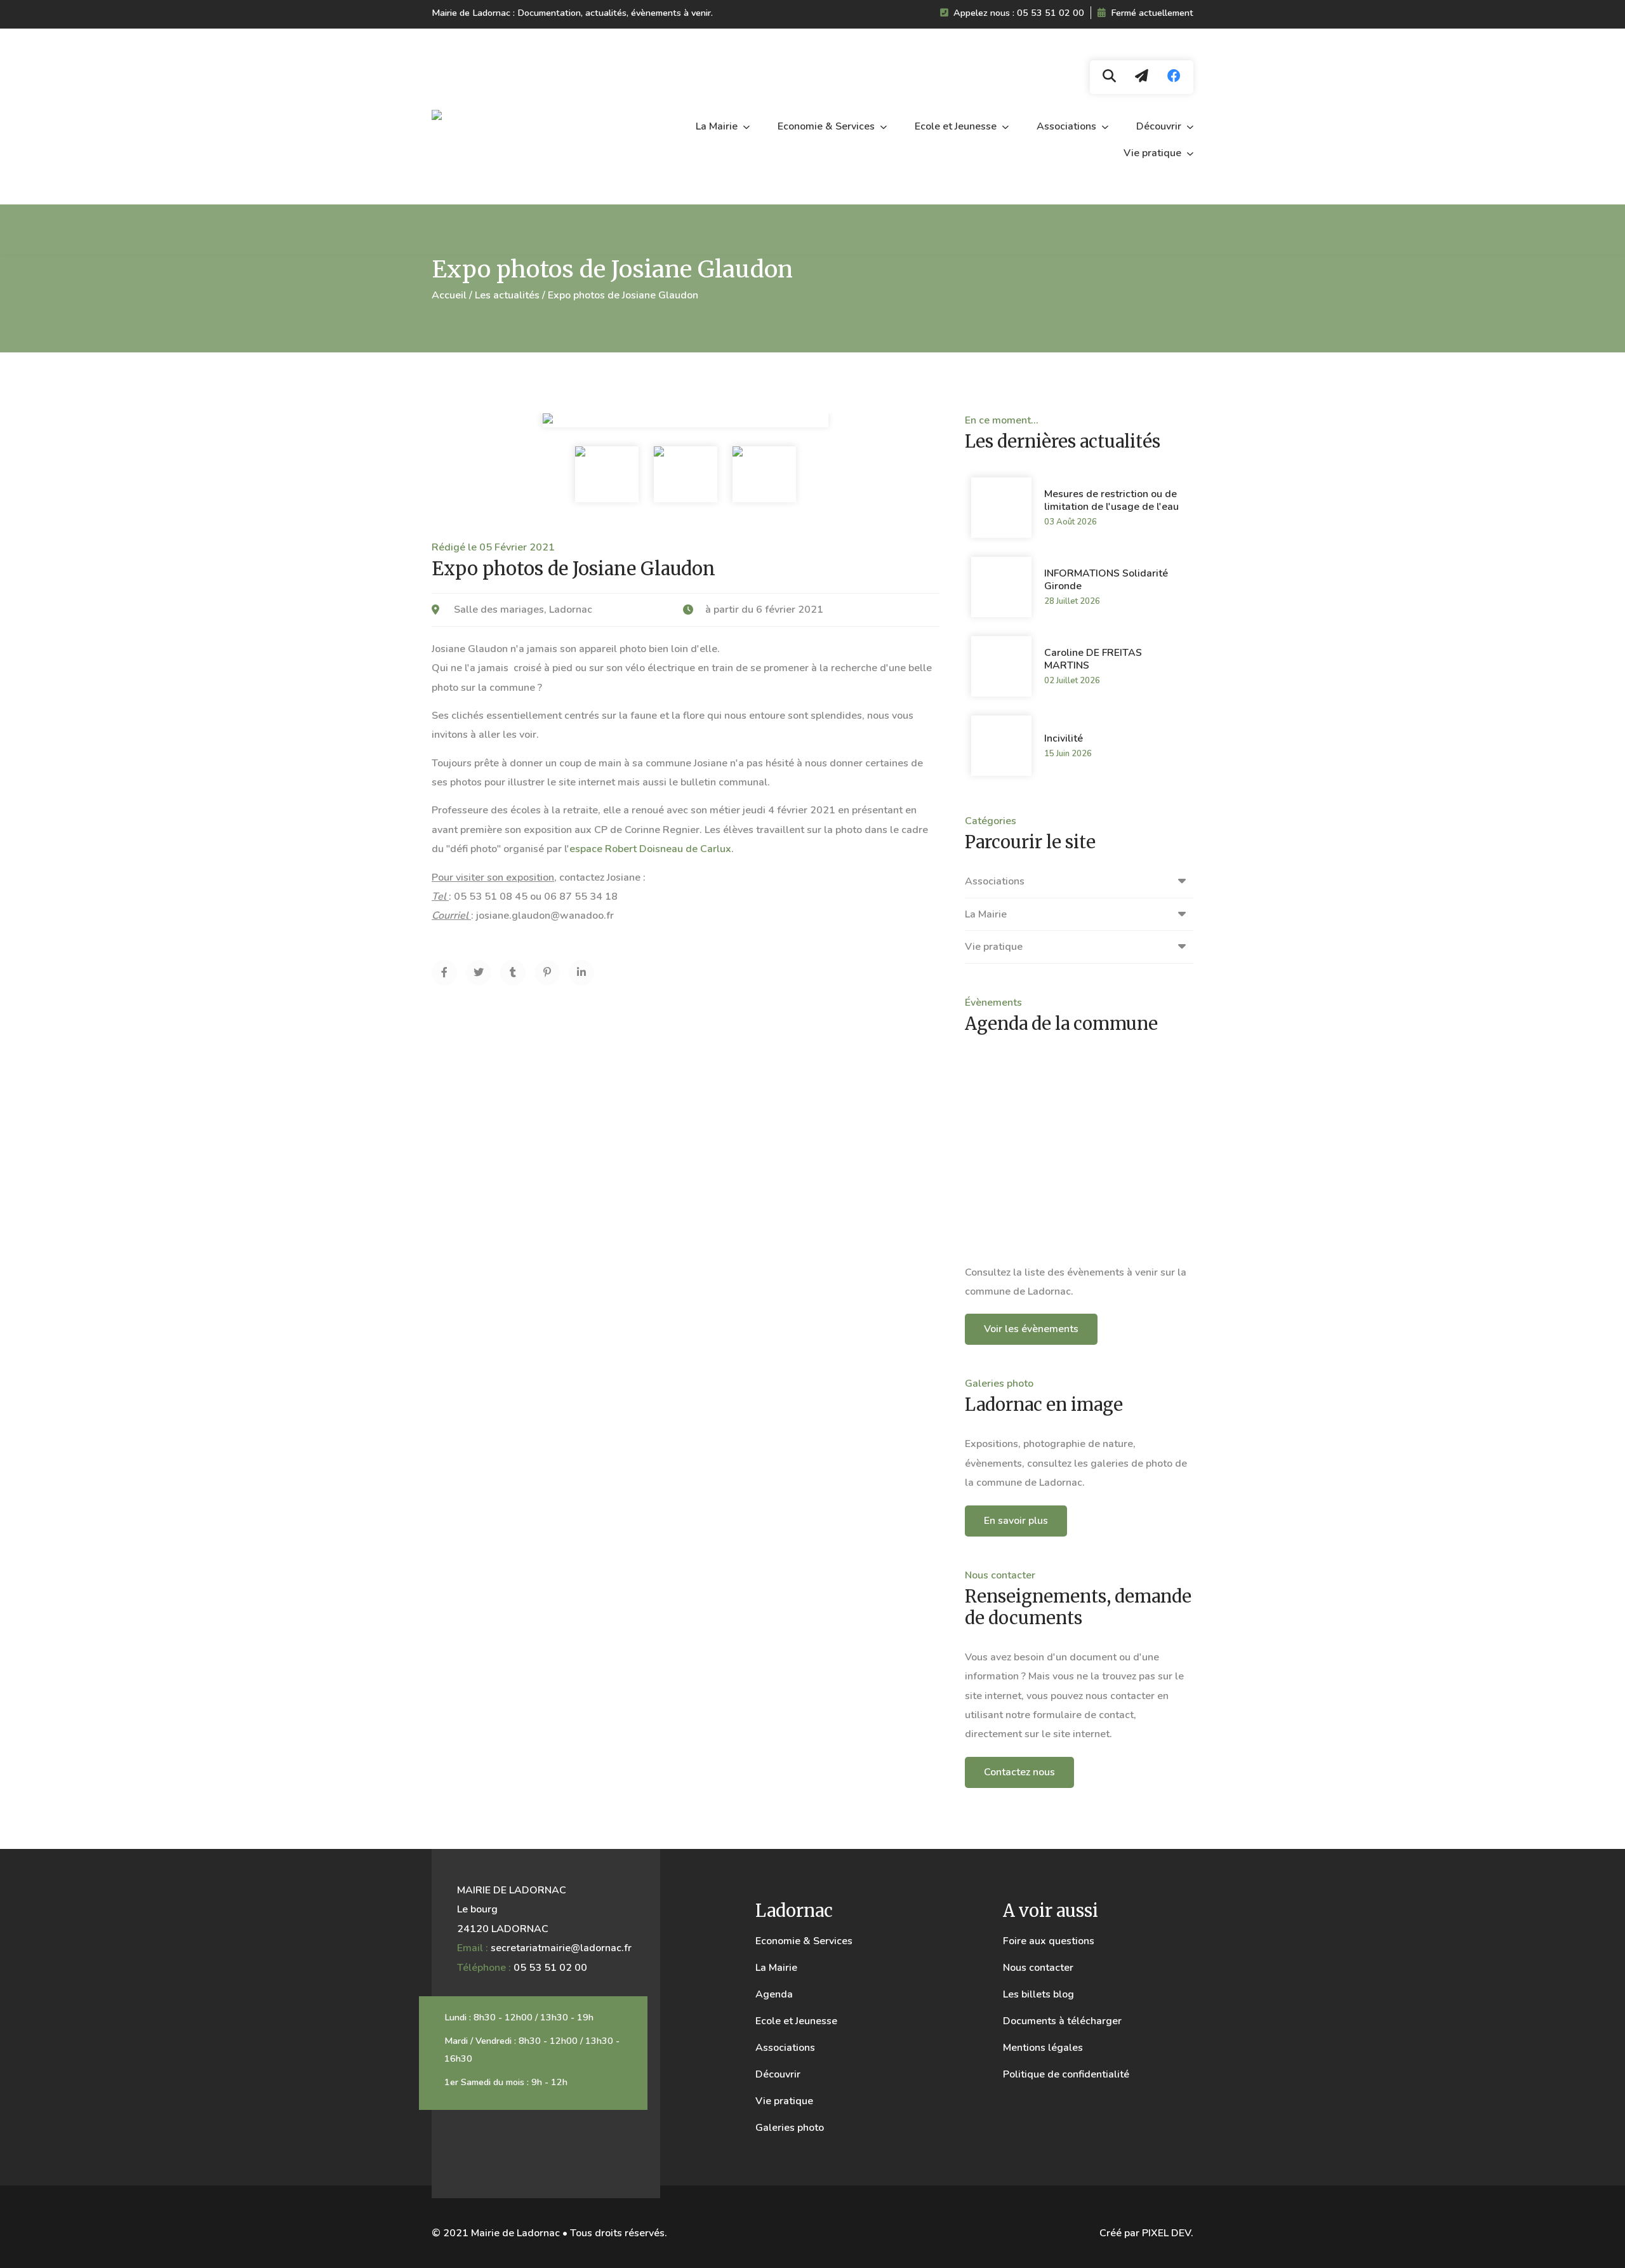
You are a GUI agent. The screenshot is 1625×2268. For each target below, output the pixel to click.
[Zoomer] (607, 474)
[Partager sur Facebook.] (444, 973)
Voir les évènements (1031, 1329)
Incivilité (1064, 738)
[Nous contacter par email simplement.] (1142, 77)
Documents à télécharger (1062, 2021)
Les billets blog (1038, 1994)
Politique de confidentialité (1066, 2074)
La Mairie (718, 126)
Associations (1068, 126)
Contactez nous (1019, 1772)
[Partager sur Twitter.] (479, 973)
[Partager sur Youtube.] (513, 973)
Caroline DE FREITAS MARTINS (1093, 659)
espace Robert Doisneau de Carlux (650, 849)
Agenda (774, 1994)
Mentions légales (1043, 2048)
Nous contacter (1038, 1968)
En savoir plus (1016, 1521)
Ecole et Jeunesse (957, 126)
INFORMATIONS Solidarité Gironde (1106, 580)
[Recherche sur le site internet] (1109, 77)
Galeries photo (790, 2128)
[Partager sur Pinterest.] (547, 973)
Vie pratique (1154, 153)
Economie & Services (827, 126)
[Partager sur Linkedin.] (581, 973)
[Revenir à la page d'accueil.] (511, 117)
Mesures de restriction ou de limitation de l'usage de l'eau (1111, 500)
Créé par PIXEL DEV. (1146, 2233)
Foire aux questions (1049, 1941)
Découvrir (1160, 126)
